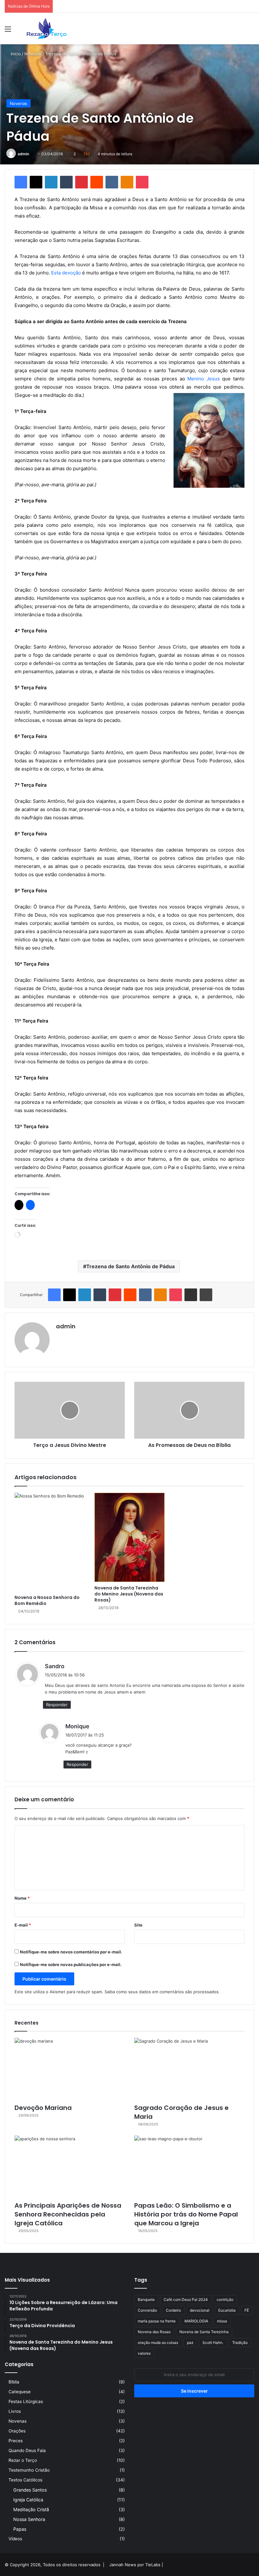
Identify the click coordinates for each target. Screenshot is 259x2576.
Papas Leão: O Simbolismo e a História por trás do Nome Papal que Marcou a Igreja (186, 2214)
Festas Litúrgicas (26, 2401)
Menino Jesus (204, 379)
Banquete (146, 2299)
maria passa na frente (157, 2321)
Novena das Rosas (154, 2332)
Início (15, 54)
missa (222, 2321)
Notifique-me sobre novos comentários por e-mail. (71, 1952)
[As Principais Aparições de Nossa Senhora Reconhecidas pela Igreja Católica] (70, 2167)
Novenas (33, 54)
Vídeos (15, 2539)
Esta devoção (66, 273)
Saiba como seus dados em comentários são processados (162, 1992)
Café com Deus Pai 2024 (186, 2299)
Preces (16, 2441)
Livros (15, 2411)
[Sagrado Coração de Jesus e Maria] (189, 2069)
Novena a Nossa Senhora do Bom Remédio (47, 1600)
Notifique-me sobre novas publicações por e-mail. (71, 1964)
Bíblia (14, 2382)
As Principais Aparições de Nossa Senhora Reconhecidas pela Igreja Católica (68, 2214)
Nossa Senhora (29, 2519)
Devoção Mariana (43, 2108)
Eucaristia (227, 2310)
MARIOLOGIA (196, 2321)
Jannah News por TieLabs (135, 2565)
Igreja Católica (28, 2500)
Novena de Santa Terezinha (204, 2332)
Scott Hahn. (213, 2342)
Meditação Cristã (31, 2509)
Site (138, 1925)
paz (190, 2342)
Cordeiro (173, 2310)
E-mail (23, 1925)
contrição (225, 2299)
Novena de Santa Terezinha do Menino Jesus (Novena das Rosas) (129, 1594)
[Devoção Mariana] (70, 2069)
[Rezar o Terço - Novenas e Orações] (46, 29)
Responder (57, 1705)
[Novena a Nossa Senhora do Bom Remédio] (50, 1542)
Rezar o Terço (23, 2460)
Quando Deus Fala (27, 2450)
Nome (22, 1898)
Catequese (20, 2392)
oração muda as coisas (158, 2342)
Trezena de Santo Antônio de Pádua (130, 1266)
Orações (17, 2431)
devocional (200, 2310)
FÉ (247, 2310)
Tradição (240, 2342)
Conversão (147, 2310)
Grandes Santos (30, 2490)
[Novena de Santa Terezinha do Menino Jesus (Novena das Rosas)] (130, 1537)
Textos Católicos (25, 2480)
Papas (20, 2529)
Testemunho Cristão (29, 2470)
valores (144, 2353)
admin (23, 154)
